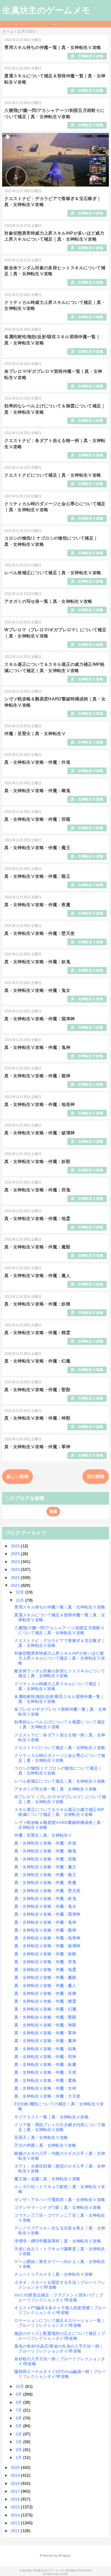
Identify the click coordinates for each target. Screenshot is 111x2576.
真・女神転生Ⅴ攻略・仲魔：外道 (37, 762)
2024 (16, 1562)
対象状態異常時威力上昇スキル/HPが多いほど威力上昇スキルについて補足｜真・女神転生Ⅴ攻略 (60, 1658)
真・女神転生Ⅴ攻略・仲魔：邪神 (45, 2057)
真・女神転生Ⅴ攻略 (87, 56)
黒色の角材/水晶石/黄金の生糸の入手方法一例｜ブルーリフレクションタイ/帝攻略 (59, 2349)
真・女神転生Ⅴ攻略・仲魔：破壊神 (39, 1133)
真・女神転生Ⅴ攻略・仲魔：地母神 (39, 1104)
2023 (16, 1569)
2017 (16, 2491)
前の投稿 (96, 1476)
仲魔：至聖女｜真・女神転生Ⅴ (35, 734)
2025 (16, 1554)
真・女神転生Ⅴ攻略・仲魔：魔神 (45, 2041)
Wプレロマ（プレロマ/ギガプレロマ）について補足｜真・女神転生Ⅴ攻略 (60, 1799)
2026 (16, 1546)
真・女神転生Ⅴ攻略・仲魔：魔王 (37, 848)
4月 (19, 2434)
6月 (19, 2418)
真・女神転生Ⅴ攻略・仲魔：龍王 (37, 876)
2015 (16, 2507)
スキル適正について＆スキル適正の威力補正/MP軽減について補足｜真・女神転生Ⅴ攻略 (59, 1812)
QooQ (64, 2574)
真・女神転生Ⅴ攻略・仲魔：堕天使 (39, 933)
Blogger (64, 2555)
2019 (16, 2475)
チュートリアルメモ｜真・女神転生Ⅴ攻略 (53, 2274)
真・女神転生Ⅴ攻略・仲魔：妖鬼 (37, 962)
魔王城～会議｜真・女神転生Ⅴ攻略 (47, 2179)
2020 (16, 2467)
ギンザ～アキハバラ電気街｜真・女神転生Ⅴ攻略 (60, 2200)
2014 (16, 2515)
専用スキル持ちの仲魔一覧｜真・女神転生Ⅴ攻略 (53, 47)
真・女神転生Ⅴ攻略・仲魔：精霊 (37, 1333)
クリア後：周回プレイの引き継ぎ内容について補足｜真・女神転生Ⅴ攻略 (60, 2127)
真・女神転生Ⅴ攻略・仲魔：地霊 (37, 1219)
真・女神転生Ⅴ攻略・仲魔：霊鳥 (45, 2080)
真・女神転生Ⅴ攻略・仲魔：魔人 (37, 1276)
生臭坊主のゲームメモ (46, 10)
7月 (19, 2410)
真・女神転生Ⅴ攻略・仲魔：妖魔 (45, 2064)
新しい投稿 (18, 1476)
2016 (16, 2499)
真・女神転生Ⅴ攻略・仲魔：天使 (45, 2072)
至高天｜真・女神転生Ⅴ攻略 (41, 2137)
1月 (19, 2457)
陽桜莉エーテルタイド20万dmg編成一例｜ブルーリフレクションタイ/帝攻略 (60, 2374)
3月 (19, 2442)
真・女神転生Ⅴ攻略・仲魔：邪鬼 (37, 1190)
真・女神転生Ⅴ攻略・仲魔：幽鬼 (37, 791)
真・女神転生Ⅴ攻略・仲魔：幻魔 (37, 1361)
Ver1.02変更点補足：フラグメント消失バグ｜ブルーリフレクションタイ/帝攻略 (59, 2297)
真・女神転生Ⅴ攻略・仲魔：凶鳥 (45, 2049)
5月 (19, 2426)
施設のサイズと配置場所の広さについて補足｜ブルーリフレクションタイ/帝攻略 (60, 2336)
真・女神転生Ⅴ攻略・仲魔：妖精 (37, 1304)
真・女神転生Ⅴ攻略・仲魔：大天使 (47, 2096)
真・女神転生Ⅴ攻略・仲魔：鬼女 (37, 990)
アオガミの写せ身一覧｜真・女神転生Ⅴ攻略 (48, 601)
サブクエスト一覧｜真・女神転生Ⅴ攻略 (51, 2117)
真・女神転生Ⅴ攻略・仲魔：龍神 (37, 1076)
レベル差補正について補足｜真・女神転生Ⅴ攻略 (53, 573)
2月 (19, 2450)
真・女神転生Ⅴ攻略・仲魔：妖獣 (37, 1161)
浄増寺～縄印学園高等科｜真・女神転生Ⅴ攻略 (58, 2241)
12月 (20, 1592)
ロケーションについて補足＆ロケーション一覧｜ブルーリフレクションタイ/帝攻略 (60, 2323)
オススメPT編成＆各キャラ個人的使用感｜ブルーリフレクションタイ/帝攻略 (60, 2310)
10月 (20, 2386)
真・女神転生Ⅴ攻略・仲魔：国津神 (39, 1019)
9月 (19, 2394)
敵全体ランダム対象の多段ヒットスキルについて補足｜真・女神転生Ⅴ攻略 (60, 1673)
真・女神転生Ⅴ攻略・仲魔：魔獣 (37, 1247)
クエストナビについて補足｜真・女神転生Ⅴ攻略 (53, 475)
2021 (16, 1585)
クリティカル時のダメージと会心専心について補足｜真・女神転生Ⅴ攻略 (60, 1758)
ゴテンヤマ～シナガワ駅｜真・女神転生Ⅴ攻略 (58, 2207)
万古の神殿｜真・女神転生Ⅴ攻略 (45, 2145)
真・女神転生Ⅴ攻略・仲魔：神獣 (37, 1418)
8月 (19, 2402)
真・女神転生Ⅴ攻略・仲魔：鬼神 (37, 1047)
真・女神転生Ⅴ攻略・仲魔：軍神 (37, 1447)
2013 (16, 2523)
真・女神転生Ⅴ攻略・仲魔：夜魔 (37, 905)
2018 (16, 2483)
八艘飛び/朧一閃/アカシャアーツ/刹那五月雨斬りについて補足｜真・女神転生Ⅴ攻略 (59, 1630)
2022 (16, 1578)
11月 (20, 1600)
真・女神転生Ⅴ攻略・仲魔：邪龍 (37, 819)
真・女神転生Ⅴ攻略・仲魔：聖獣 (37, 1390)
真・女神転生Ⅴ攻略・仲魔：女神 (45, 2088)
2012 (16, 2531)
